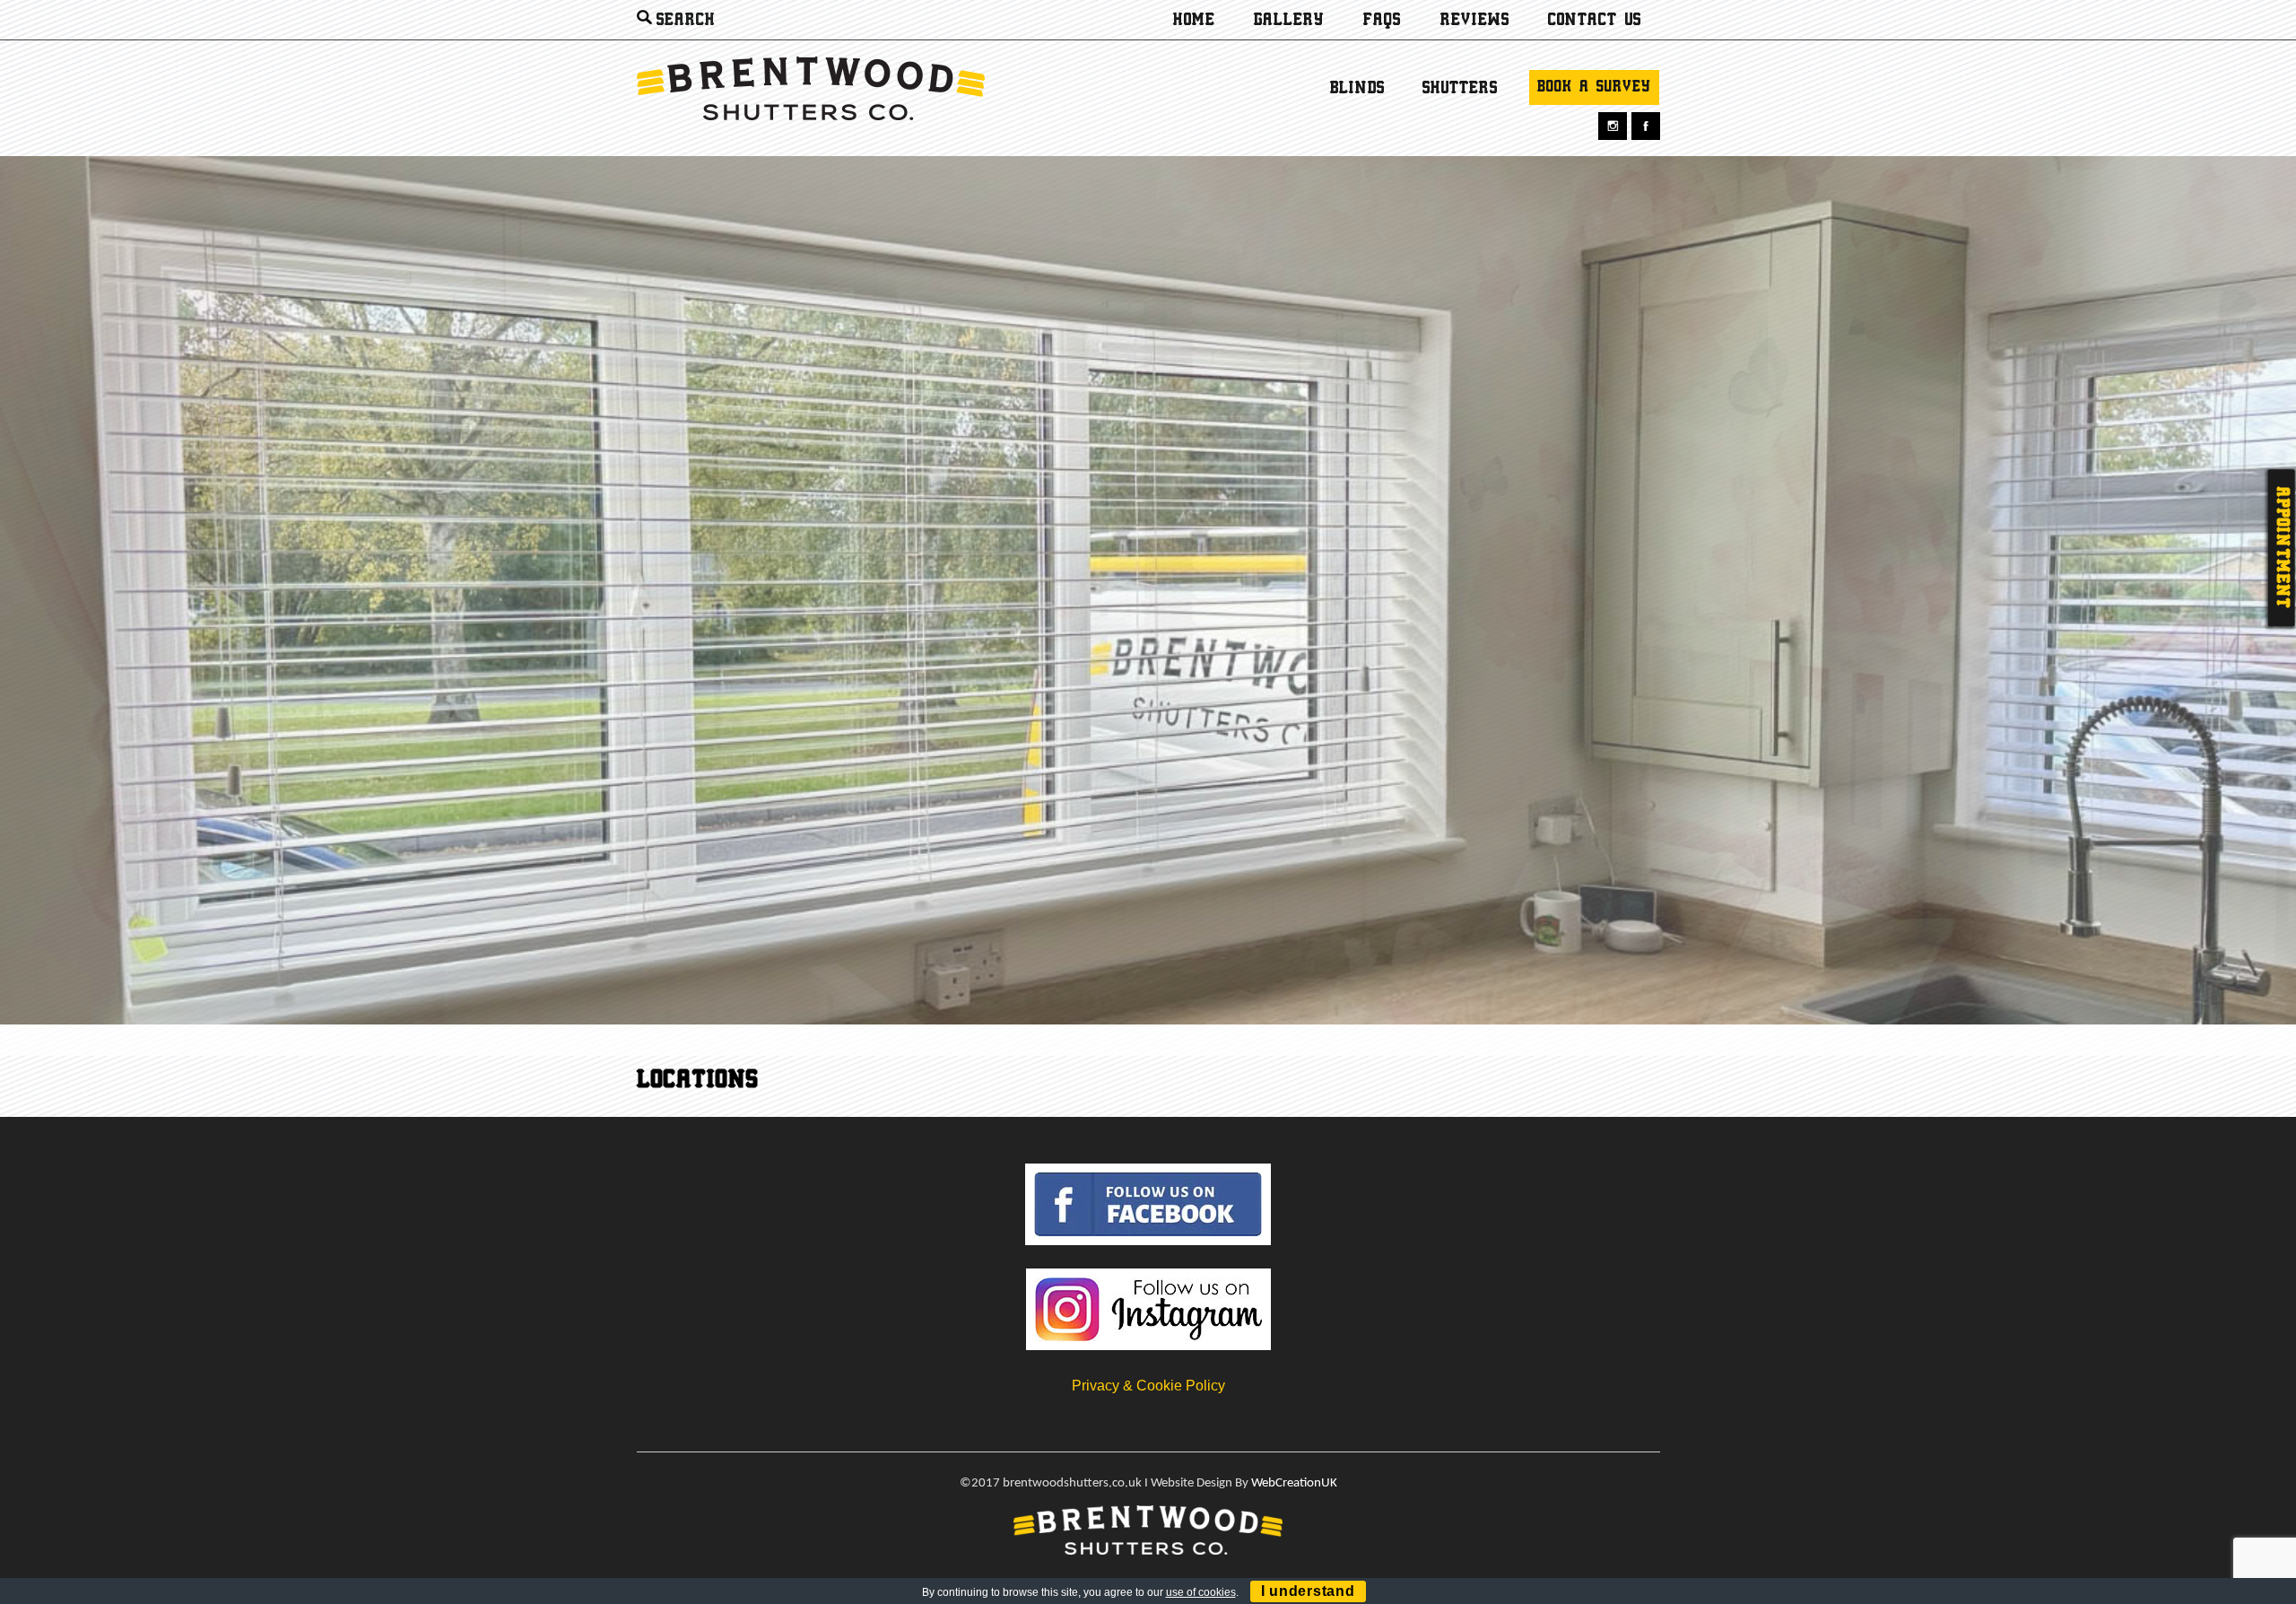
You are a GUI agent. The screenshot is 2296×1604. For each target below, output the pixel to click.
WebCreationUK (1294, 1483)
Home (1194, 21)
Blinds (1357, 89)
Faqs (1382, 21)
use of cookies (1201, 1592)
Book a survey (1594, 87)
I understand (1308, 1591)
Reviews (1475, 21)
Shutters (1460, 89)
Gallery (1289, 21)
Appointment (2282, 549)
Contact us (1595, 21)
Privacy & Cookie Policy (1148, 1386)
